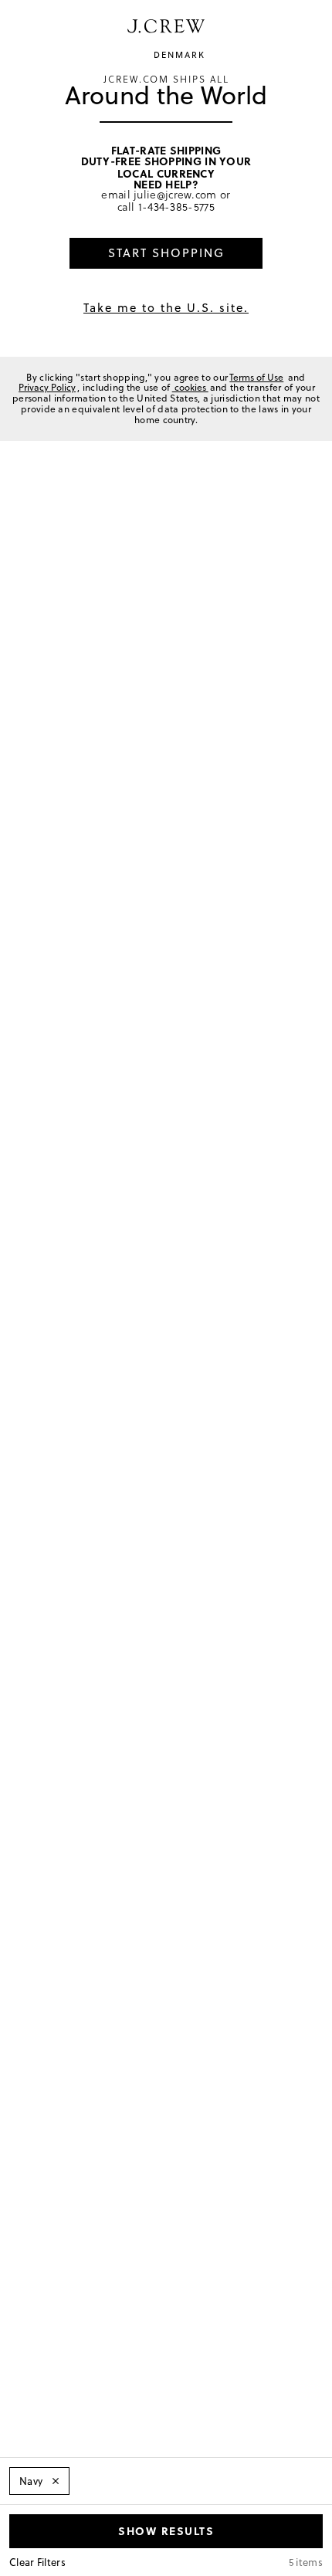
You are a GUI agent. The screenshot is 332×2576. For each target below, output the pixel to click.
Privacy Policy (47, 387)
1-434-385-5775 (176, 207)
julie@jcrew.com (175, 194)
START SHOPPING (166, 253)
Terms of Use (256, 377)
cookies (190, 387)
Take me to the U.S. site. (166, 308)
